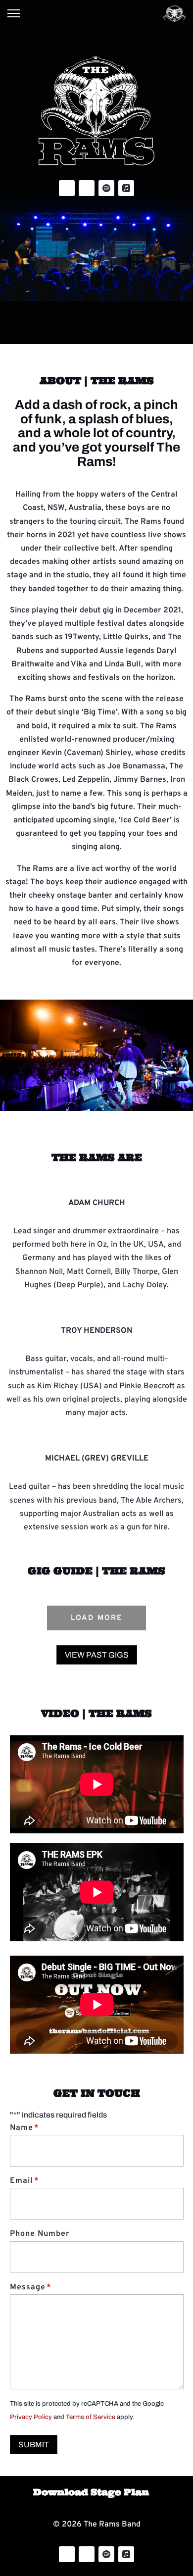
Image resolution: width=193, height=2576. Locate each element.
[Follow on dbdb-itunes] (126, 188)
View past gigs (97, 1655)
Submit (34, 2445)
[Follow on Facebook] (67, 188)
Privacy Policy (31, 2417)
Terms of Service (91, 2417)
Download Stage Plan (91, 2492)
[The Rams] (175, 13)
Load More (96, 1618)
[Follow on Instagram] (87, 188)
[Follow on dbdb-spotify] (106, 188)
